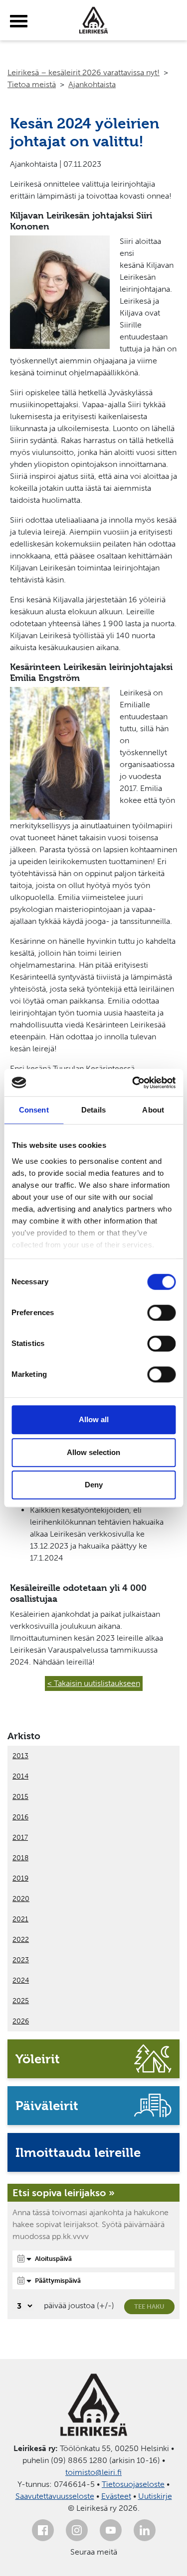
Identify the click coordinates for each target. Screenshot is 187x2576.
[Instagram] (77, 2530)
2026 (21, 2021)
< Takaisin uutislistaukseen (94, 1683)
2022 (21, 1940)
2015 (20, 1797)
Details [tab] (93, 1110)
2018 (20, 1858)
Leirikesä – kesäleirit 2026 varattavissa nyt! (84, 72)
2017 (20, 1838)
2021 (20, 1919)
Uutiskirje (155, 2496)
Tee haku (149, 2306)
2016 (20, 1817)
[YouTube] (111, 2530)
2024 (21, 1980)
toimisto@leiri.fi (93, 2472)
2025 (21, 2001)
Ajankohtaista (92, 84)
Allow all (94, 1419)
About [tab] (153, 1110)
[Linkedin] (145, 2530)
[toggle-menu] (19, 21)
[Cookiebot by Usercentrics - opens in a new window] (133, 1083)
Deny (94, 1485)
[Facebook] (43, 2530)
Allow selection (93, 1452)
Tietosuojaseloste (133, 2484)
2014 (20, 1776)
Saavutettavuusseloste (55, 2496)
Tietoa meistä (32, 84)
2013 (20, 1756)
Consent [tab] (34, 1110)
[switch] (161, 1313)
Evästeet (116, 2496)
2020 (21, 1899)
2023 (21, 1960)
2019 (20, 1878)
